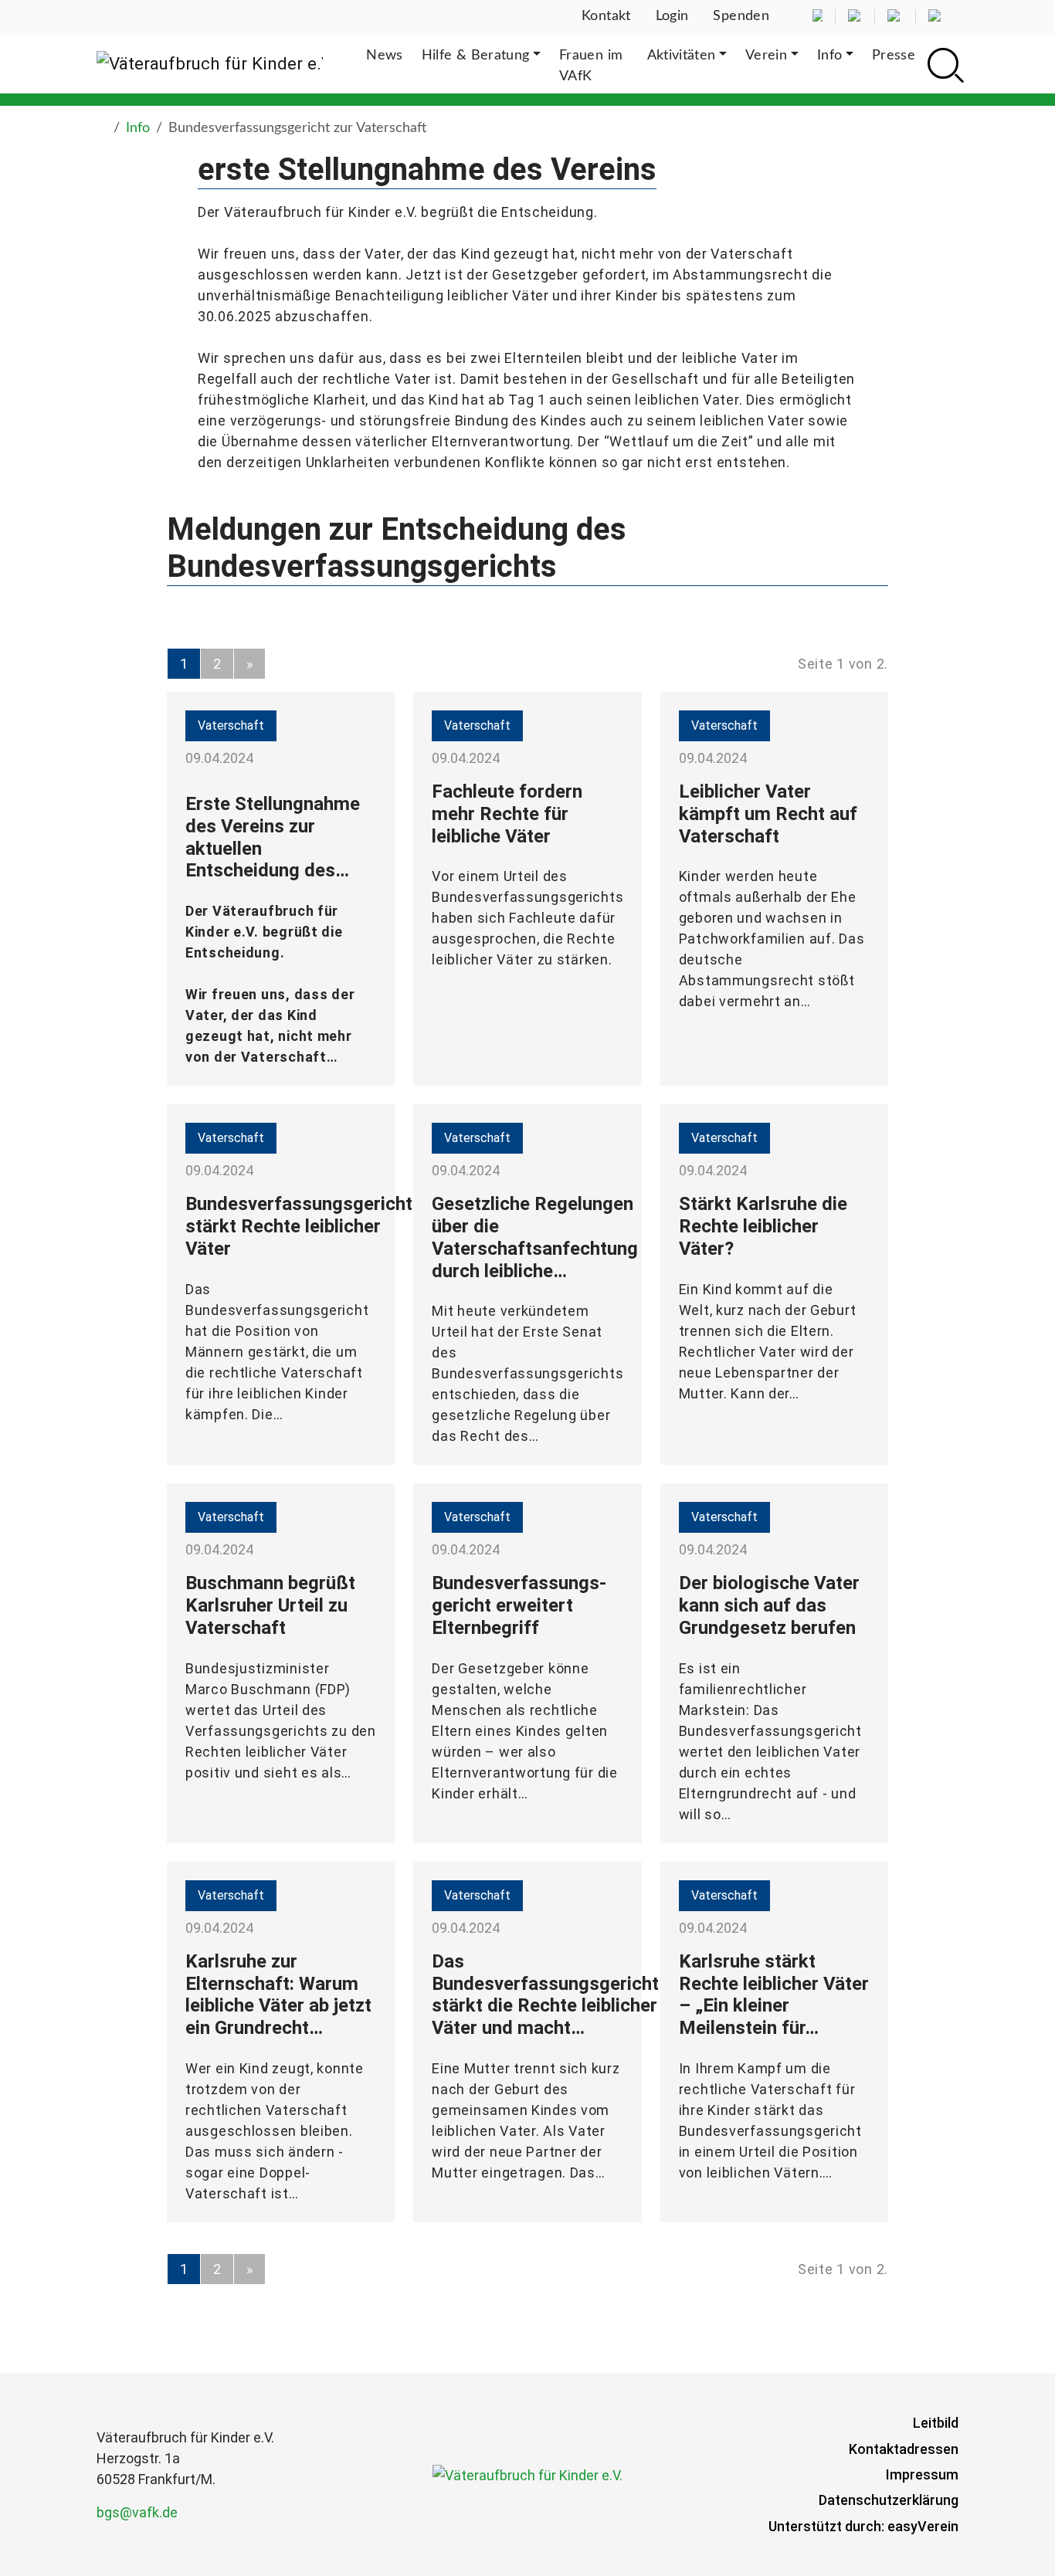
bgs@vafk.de (137, 2512)
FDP (332, 1689)
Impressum (922, 2474)
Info (138, 128)
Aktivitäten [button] (682, 56)
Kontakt (606, 16)
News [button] (384, 56)
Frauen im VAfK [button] (591, 66)
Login (672, 16)
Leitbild (936, 2423)
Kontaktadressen (904, 2449)
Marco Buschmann (248, 1689)
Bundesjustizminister (259, 1668)
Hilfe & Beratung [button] (476, 56)
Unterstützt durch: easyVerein (863, 2526)
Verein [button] (766, 56)
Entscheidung (233, 952)
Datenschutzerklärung (889, 2500)
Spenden (741, 16)
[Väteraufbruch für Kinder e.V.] (210, 63)
